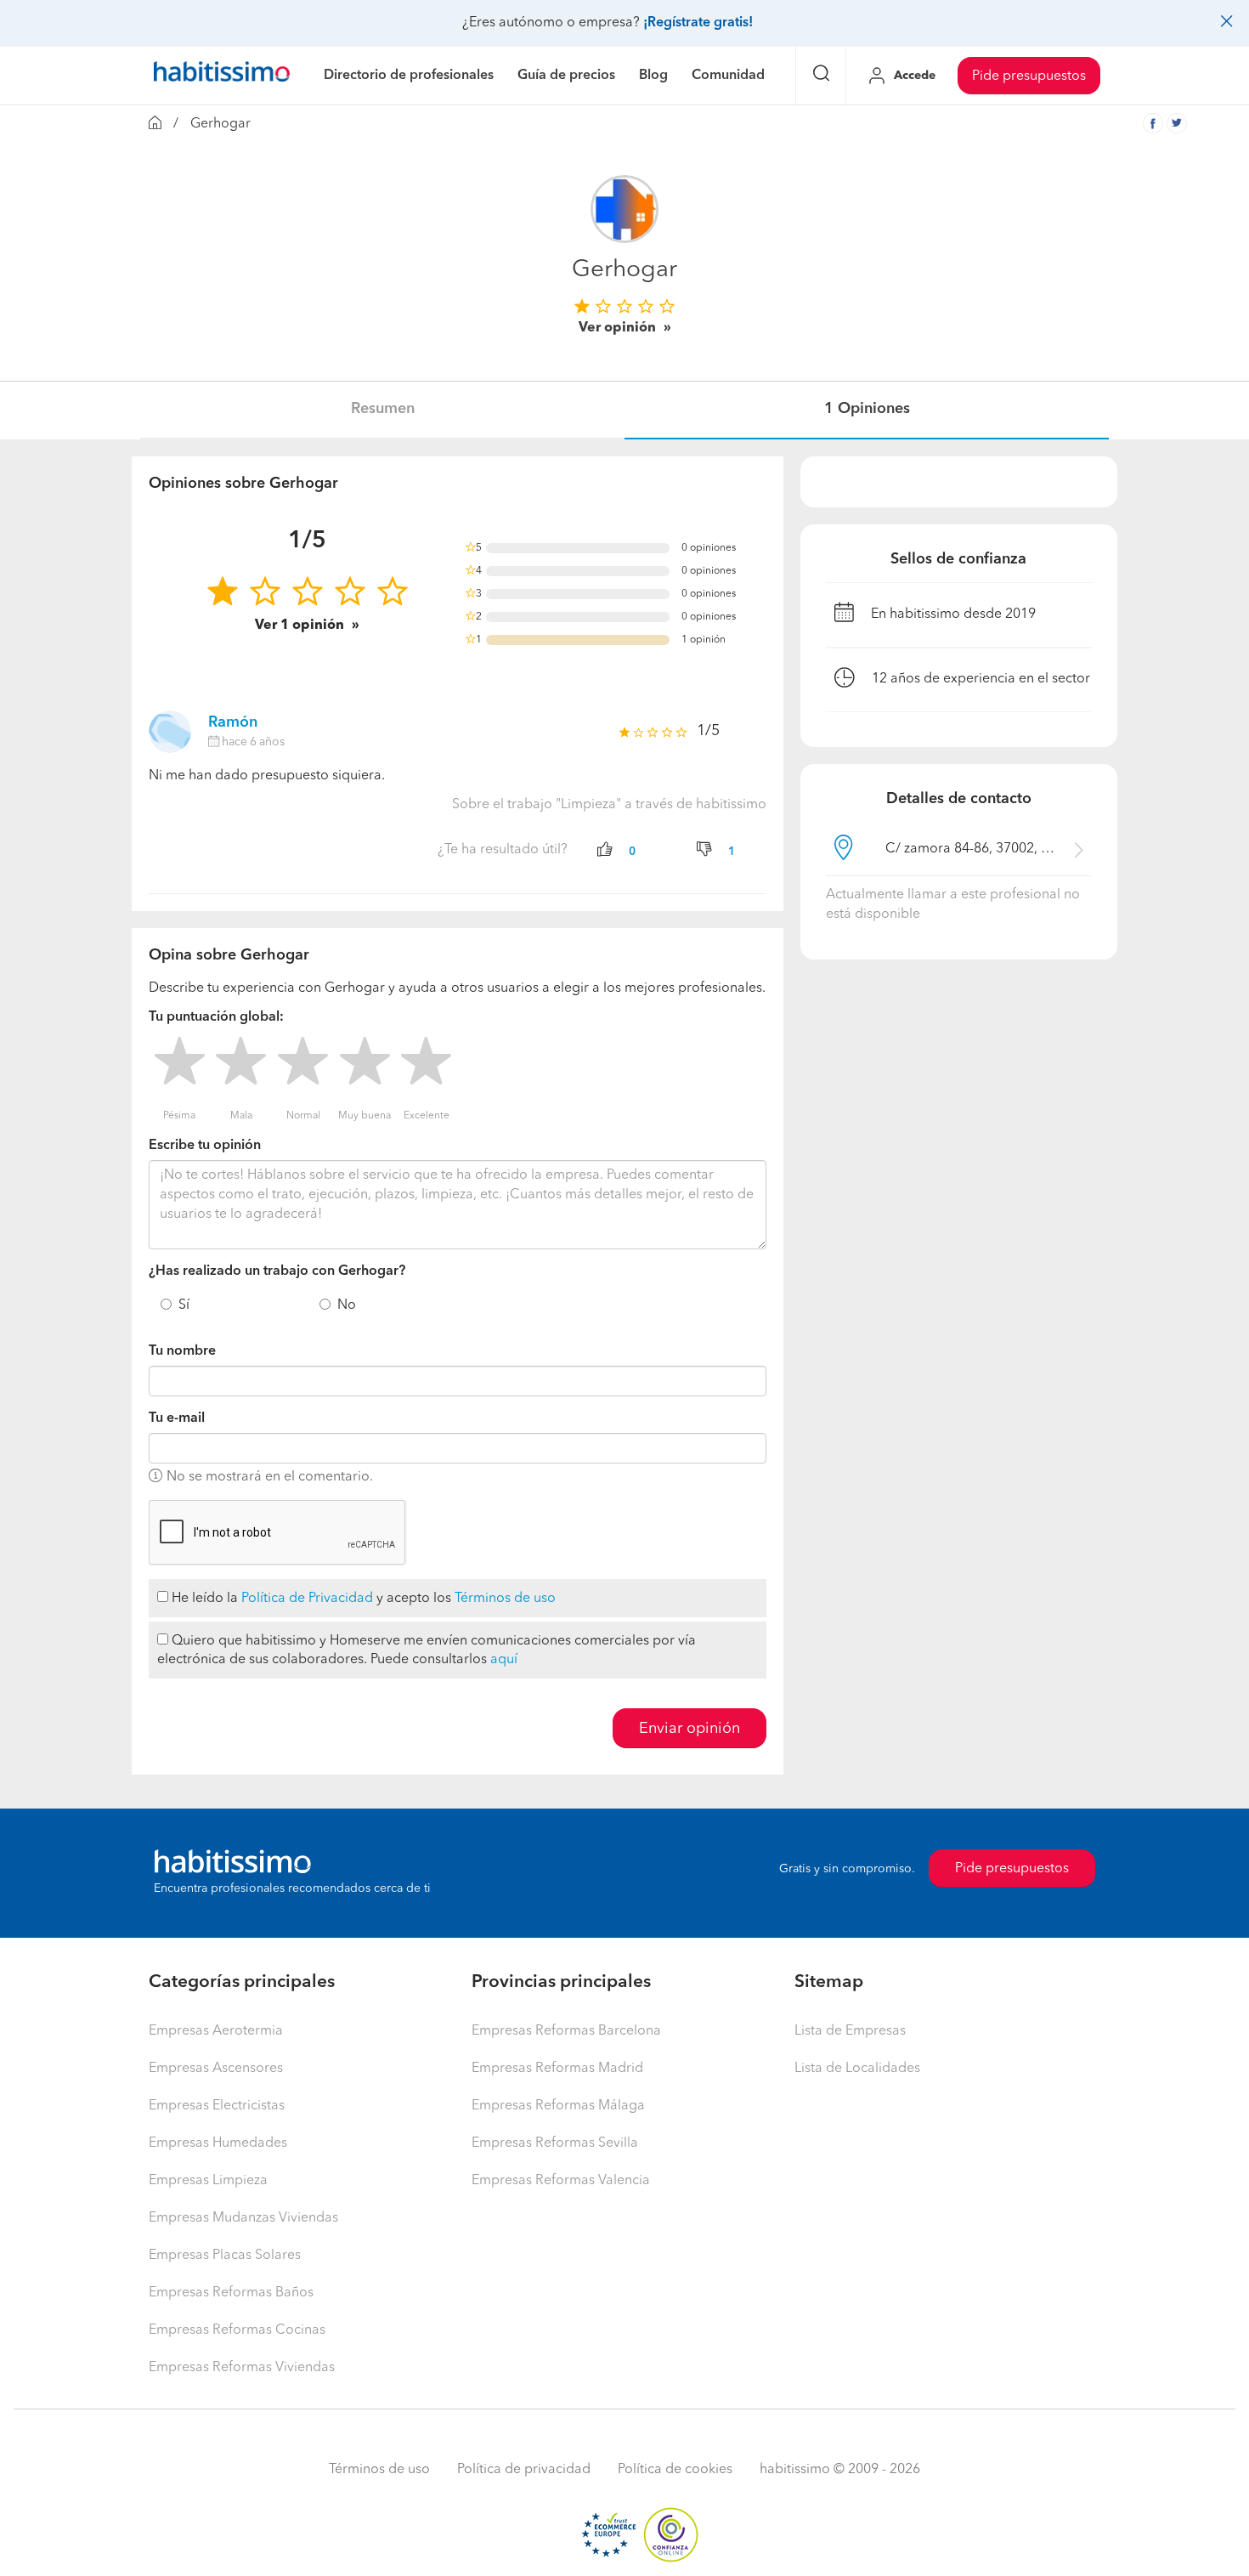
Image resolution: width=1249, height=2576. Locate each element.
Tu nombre (182, 1351)
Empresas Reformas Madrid (557, 2069)
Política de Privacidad (307, 1599)
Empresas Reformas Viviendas (242, 2368)
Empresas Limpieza (208, 2181)
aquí (504, 1660)
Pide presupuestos (1029, 76)
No (347, 1305)
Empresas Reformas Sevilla (555, 2143)
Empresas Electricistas (217, 2106)
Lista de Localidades (857, 2069)
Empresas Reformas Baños (231, 2293)
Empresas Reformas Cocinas (237, 2330)
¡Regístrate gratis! (698, 23)
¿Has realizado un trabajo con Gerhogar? (277, 1271)
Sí (184, 1305)
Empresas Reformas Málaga (558, 2106)
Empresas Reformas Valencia (561, 2181)
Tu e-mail (177, 1418)
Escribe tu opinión (205, 1146)
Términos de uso (505, 1599)
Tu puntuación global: (216, 1017)
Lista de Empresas (850, 2031)
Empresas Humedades (218, 2143)
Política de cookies (675, 2470)
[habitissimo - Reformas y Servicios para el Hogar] (222, 76)
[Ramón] (170, 732)
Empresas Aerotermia (216, 2031)
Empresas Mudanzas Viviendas (243, 2218)
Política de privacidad (524, 2470)
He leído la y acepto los (362, 1599)
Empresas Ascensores (216, 2069)
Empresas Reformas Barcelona (566, 2031)
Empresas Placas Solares (225, 2256)
